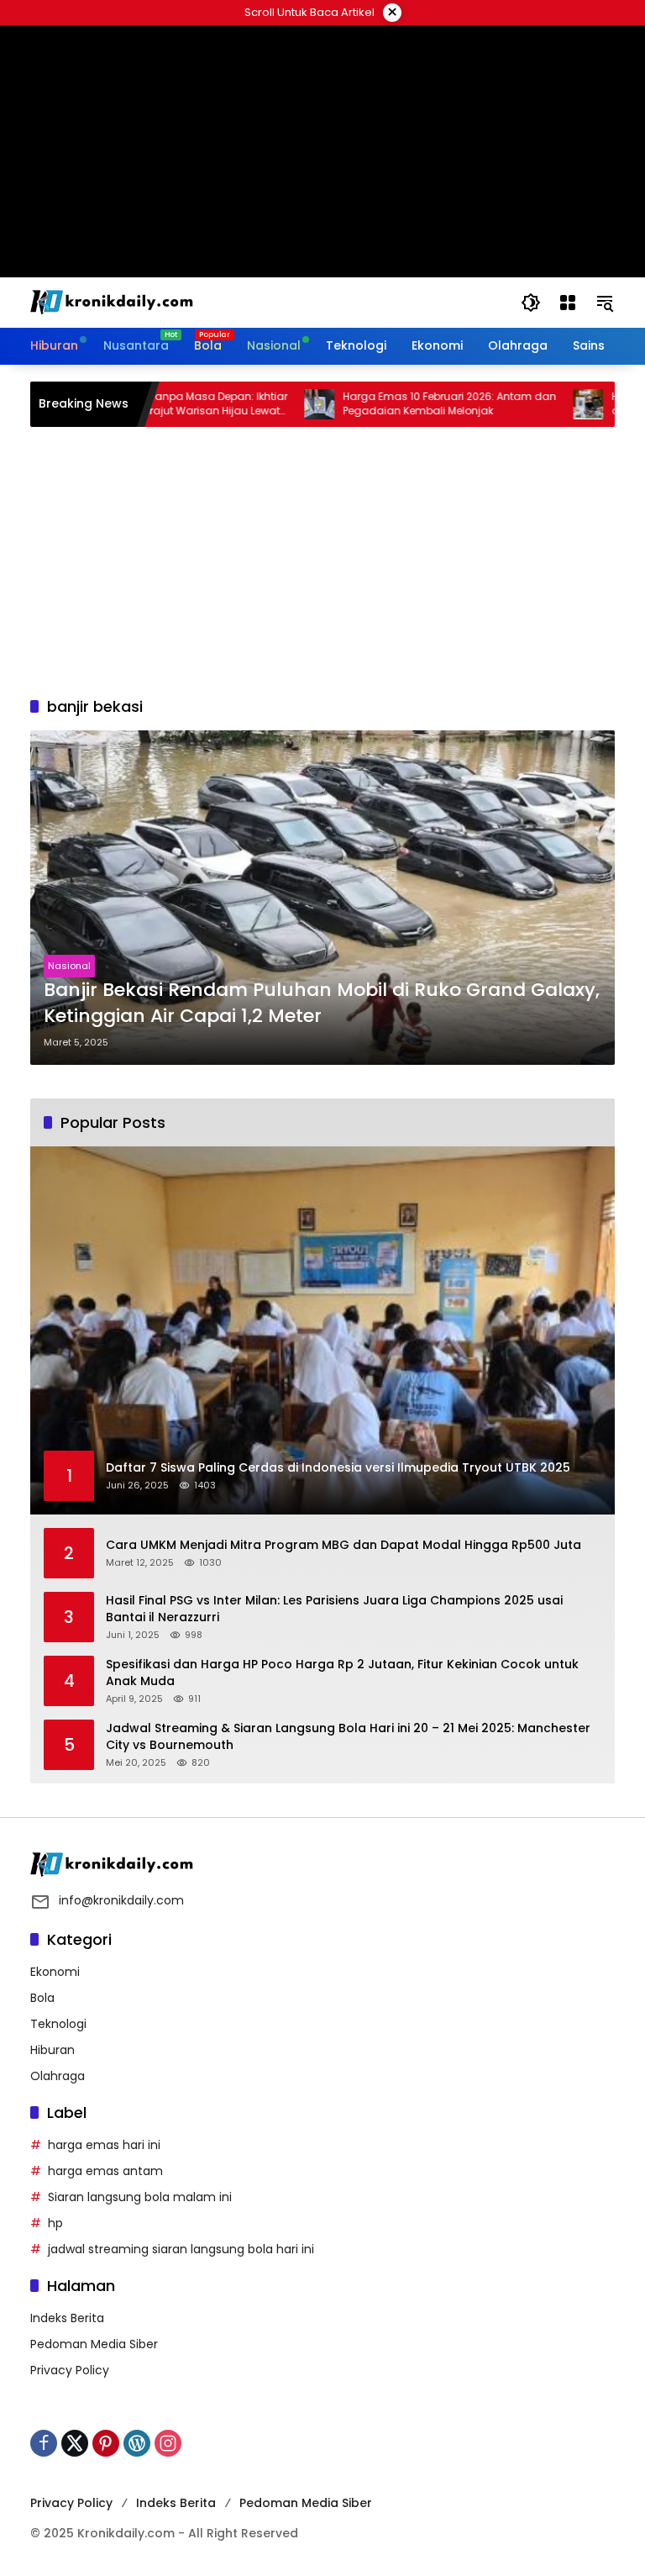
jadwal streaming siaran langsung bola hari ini (181, 2249)
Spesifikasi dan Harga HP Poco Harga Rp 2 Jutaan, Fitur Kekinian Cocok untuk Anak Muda (342, 1673)
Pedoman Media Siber (94, 2344)
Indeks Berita (67, 2318)
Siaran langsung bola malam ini (140, 2197)
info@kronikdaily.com (121, 1900)
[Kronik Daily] (114, 302)
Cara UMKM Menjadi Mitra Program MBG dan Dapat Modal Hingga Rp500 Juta (343, 1545)
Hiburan (52, 2050)
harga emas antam (105, 2171)
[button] (531, 303)
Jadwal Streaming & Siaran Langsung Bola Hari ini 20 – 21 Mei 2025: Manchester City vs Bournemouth (348, 1737)
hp (55, 2223)
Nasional (69, 966)
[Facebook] (44, 2443)
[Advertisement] (322, 561)
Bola (42, 1998)
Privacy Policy (70, 2370)
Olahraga (58, 2076)
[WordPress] (137, 2443)
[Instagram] (168, 2443)
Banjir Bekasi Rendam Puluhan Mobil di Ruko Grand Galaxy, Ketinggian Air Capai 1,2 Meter (322, 1003)
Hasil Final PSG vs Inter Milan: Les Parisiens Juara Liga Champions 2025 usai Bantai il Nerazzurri (334, 1609)
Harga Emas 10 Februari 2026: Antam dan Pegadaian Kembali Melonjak (402, 404)
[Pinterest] (106, 2443)
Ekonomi (55, 1972)
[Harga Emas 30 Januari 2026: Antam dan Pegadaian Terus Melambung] (541, 404)
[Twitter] (75, 2443)
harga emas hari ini (104, 2145)
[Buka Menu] (568, 303)
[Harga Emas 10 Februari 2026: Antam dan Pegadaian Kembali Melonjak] (272, 404)
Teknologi (58, 2024)
